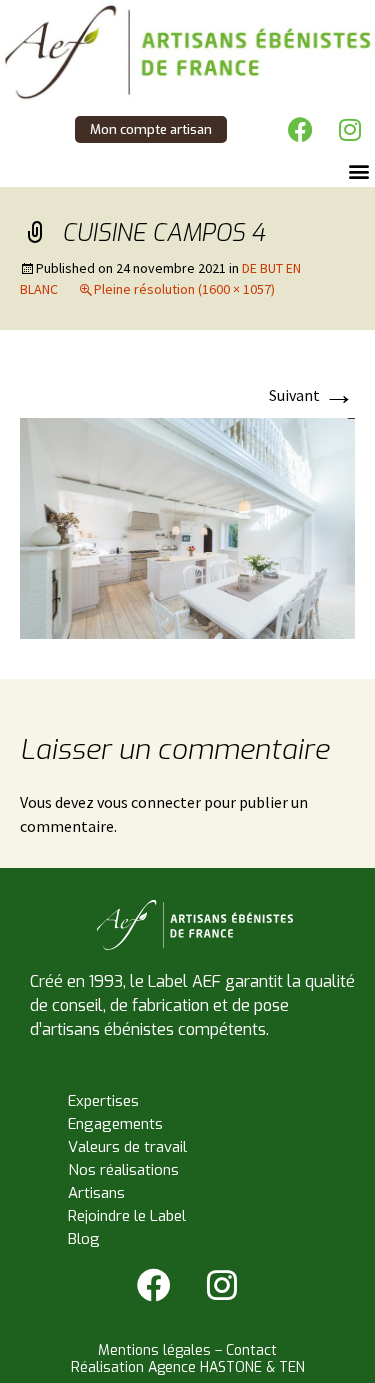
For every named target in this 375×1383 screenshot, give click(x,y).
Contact (251, 1350)
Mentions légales (154, 1350)
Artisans (96, 1193)
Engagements (115, 1124)
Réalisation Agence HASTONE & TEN (188, 1367)
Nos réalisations (123, 1170)
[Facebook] (300, 129)
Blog (84, 1239)
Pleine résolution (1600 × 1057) (184, 289)
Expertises (103, 1101)
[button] (358, 170)
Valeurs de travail (127, 1147)
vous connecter (149, 802)
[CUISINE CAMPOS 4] (187, 526)
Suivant (312, 395)
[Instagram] (350, 129)
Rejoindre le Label (127, 1216)
